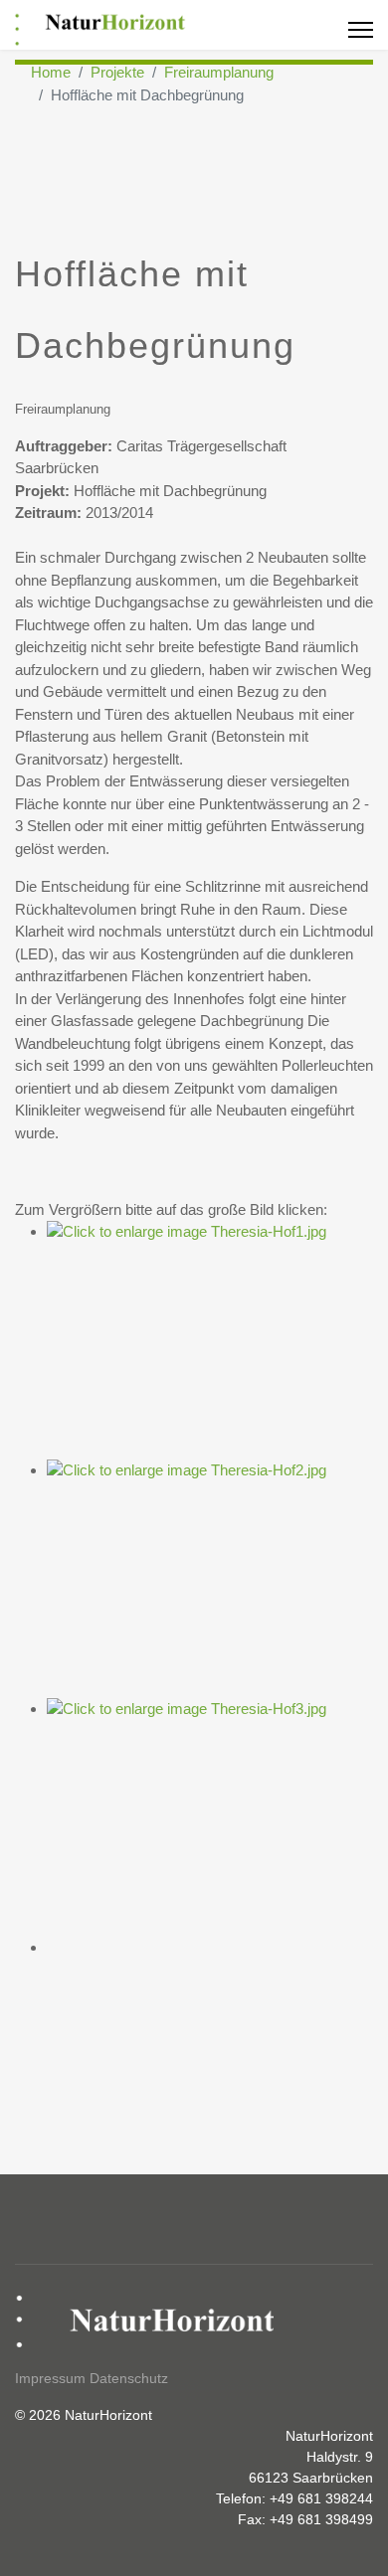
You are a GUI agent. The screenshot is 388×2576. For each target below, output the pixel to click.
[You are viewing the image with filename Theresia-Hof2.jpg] (210, 1579)
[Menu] (361, 30)
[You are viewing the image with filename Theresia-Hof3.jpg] (210, 1817)
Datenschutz (129, 2378)
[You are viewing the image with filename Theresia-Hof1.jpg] (210, 1340)
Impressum (50, 2378)
